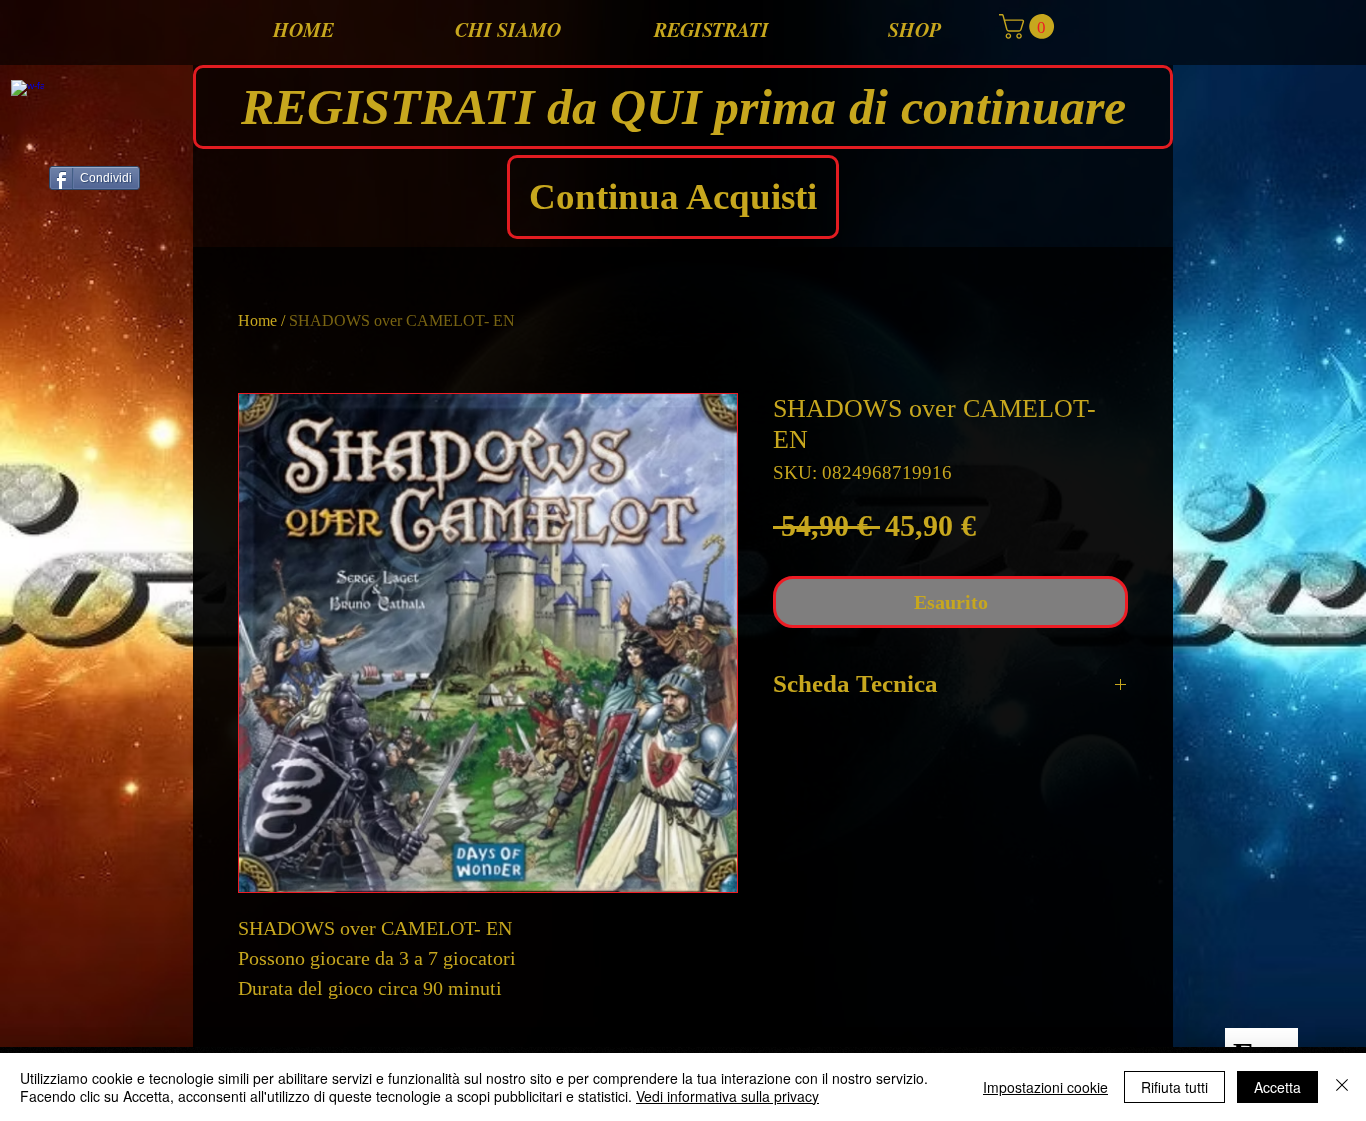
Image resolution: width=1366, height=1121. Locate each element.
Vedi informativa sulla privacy (727, 1096)
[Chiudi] (1342, 1087)
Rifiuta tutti (1174, 1087)
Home (257, 320)
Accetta (1277, 1087)
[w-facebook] (27, 96)
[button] (1029, 26)
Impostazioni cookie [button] (1045, 1087)
